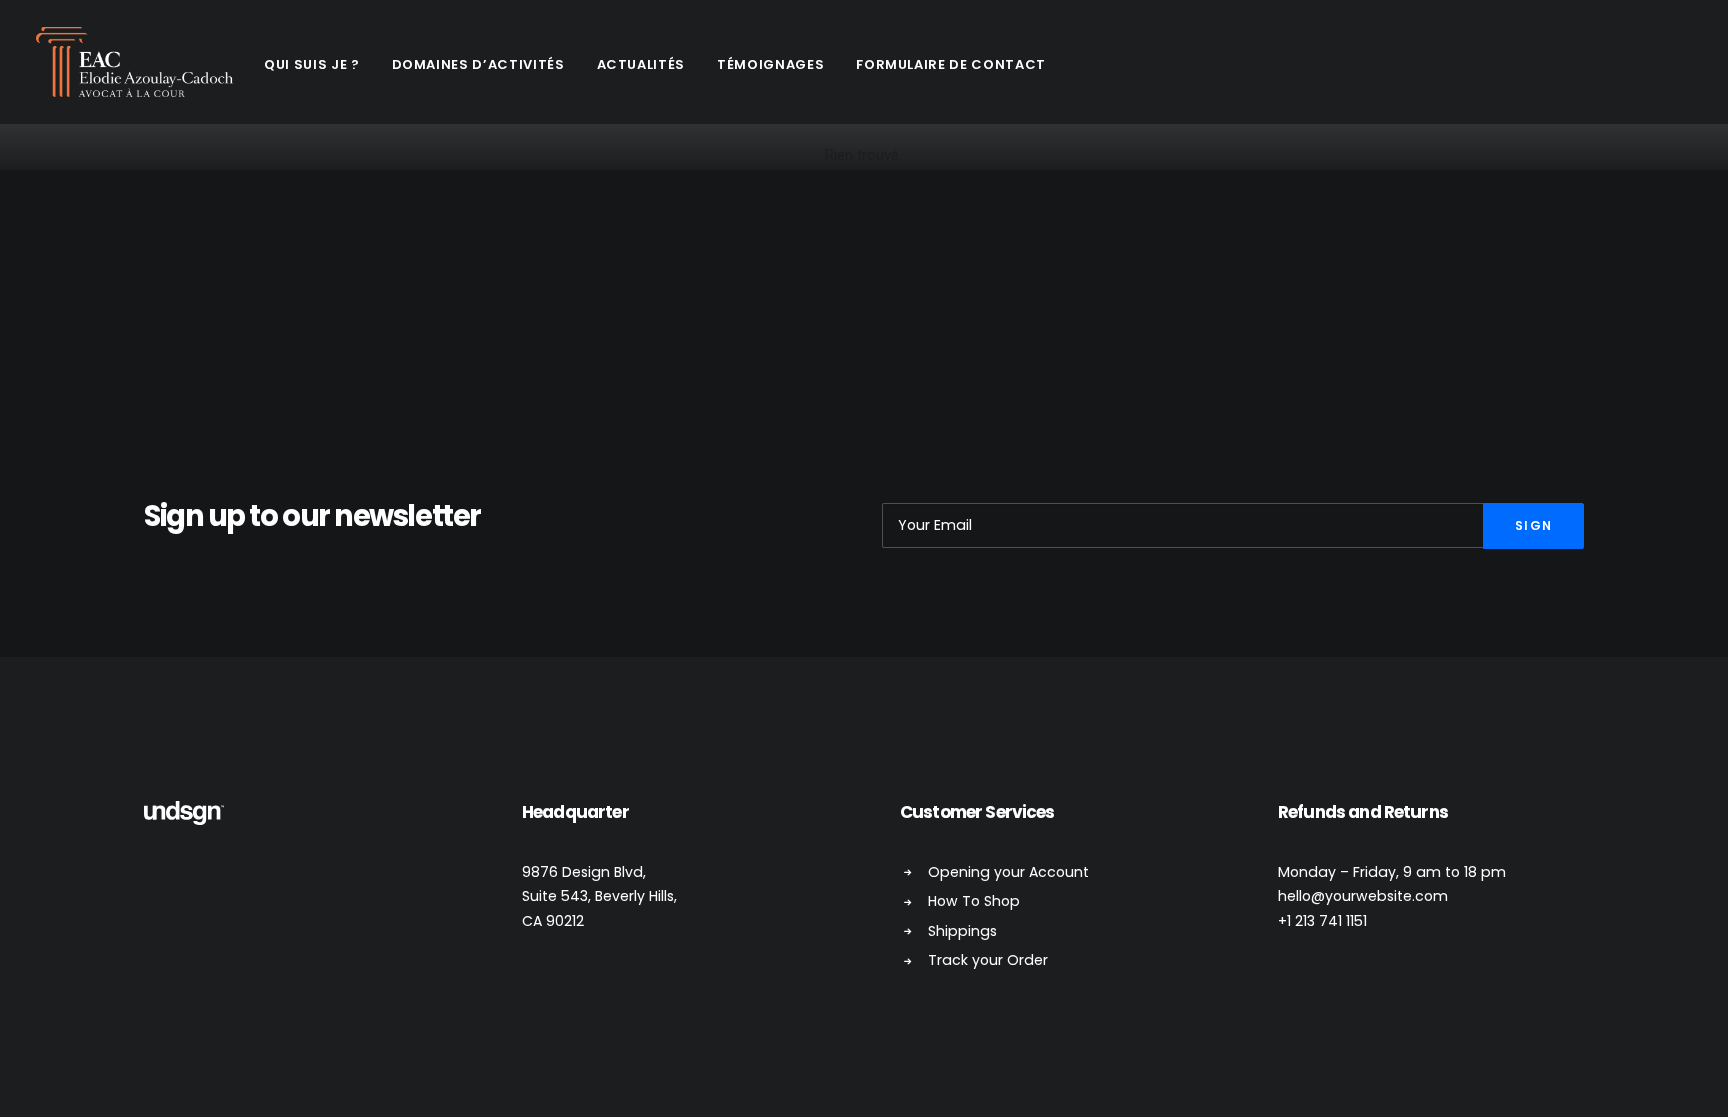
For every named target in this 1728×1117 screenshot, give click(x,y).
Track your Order (988, 960)
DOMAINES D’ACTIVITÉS (478, 64)
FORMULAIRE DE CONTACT (951, 64)
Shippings (962, 931)
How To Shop (974, 901)
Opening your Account (1008, 872)
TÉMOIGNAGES (770, 64)
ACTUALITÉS (641, 64)
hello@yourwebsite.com (1363, 896)
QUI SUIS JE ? (311, 64)
